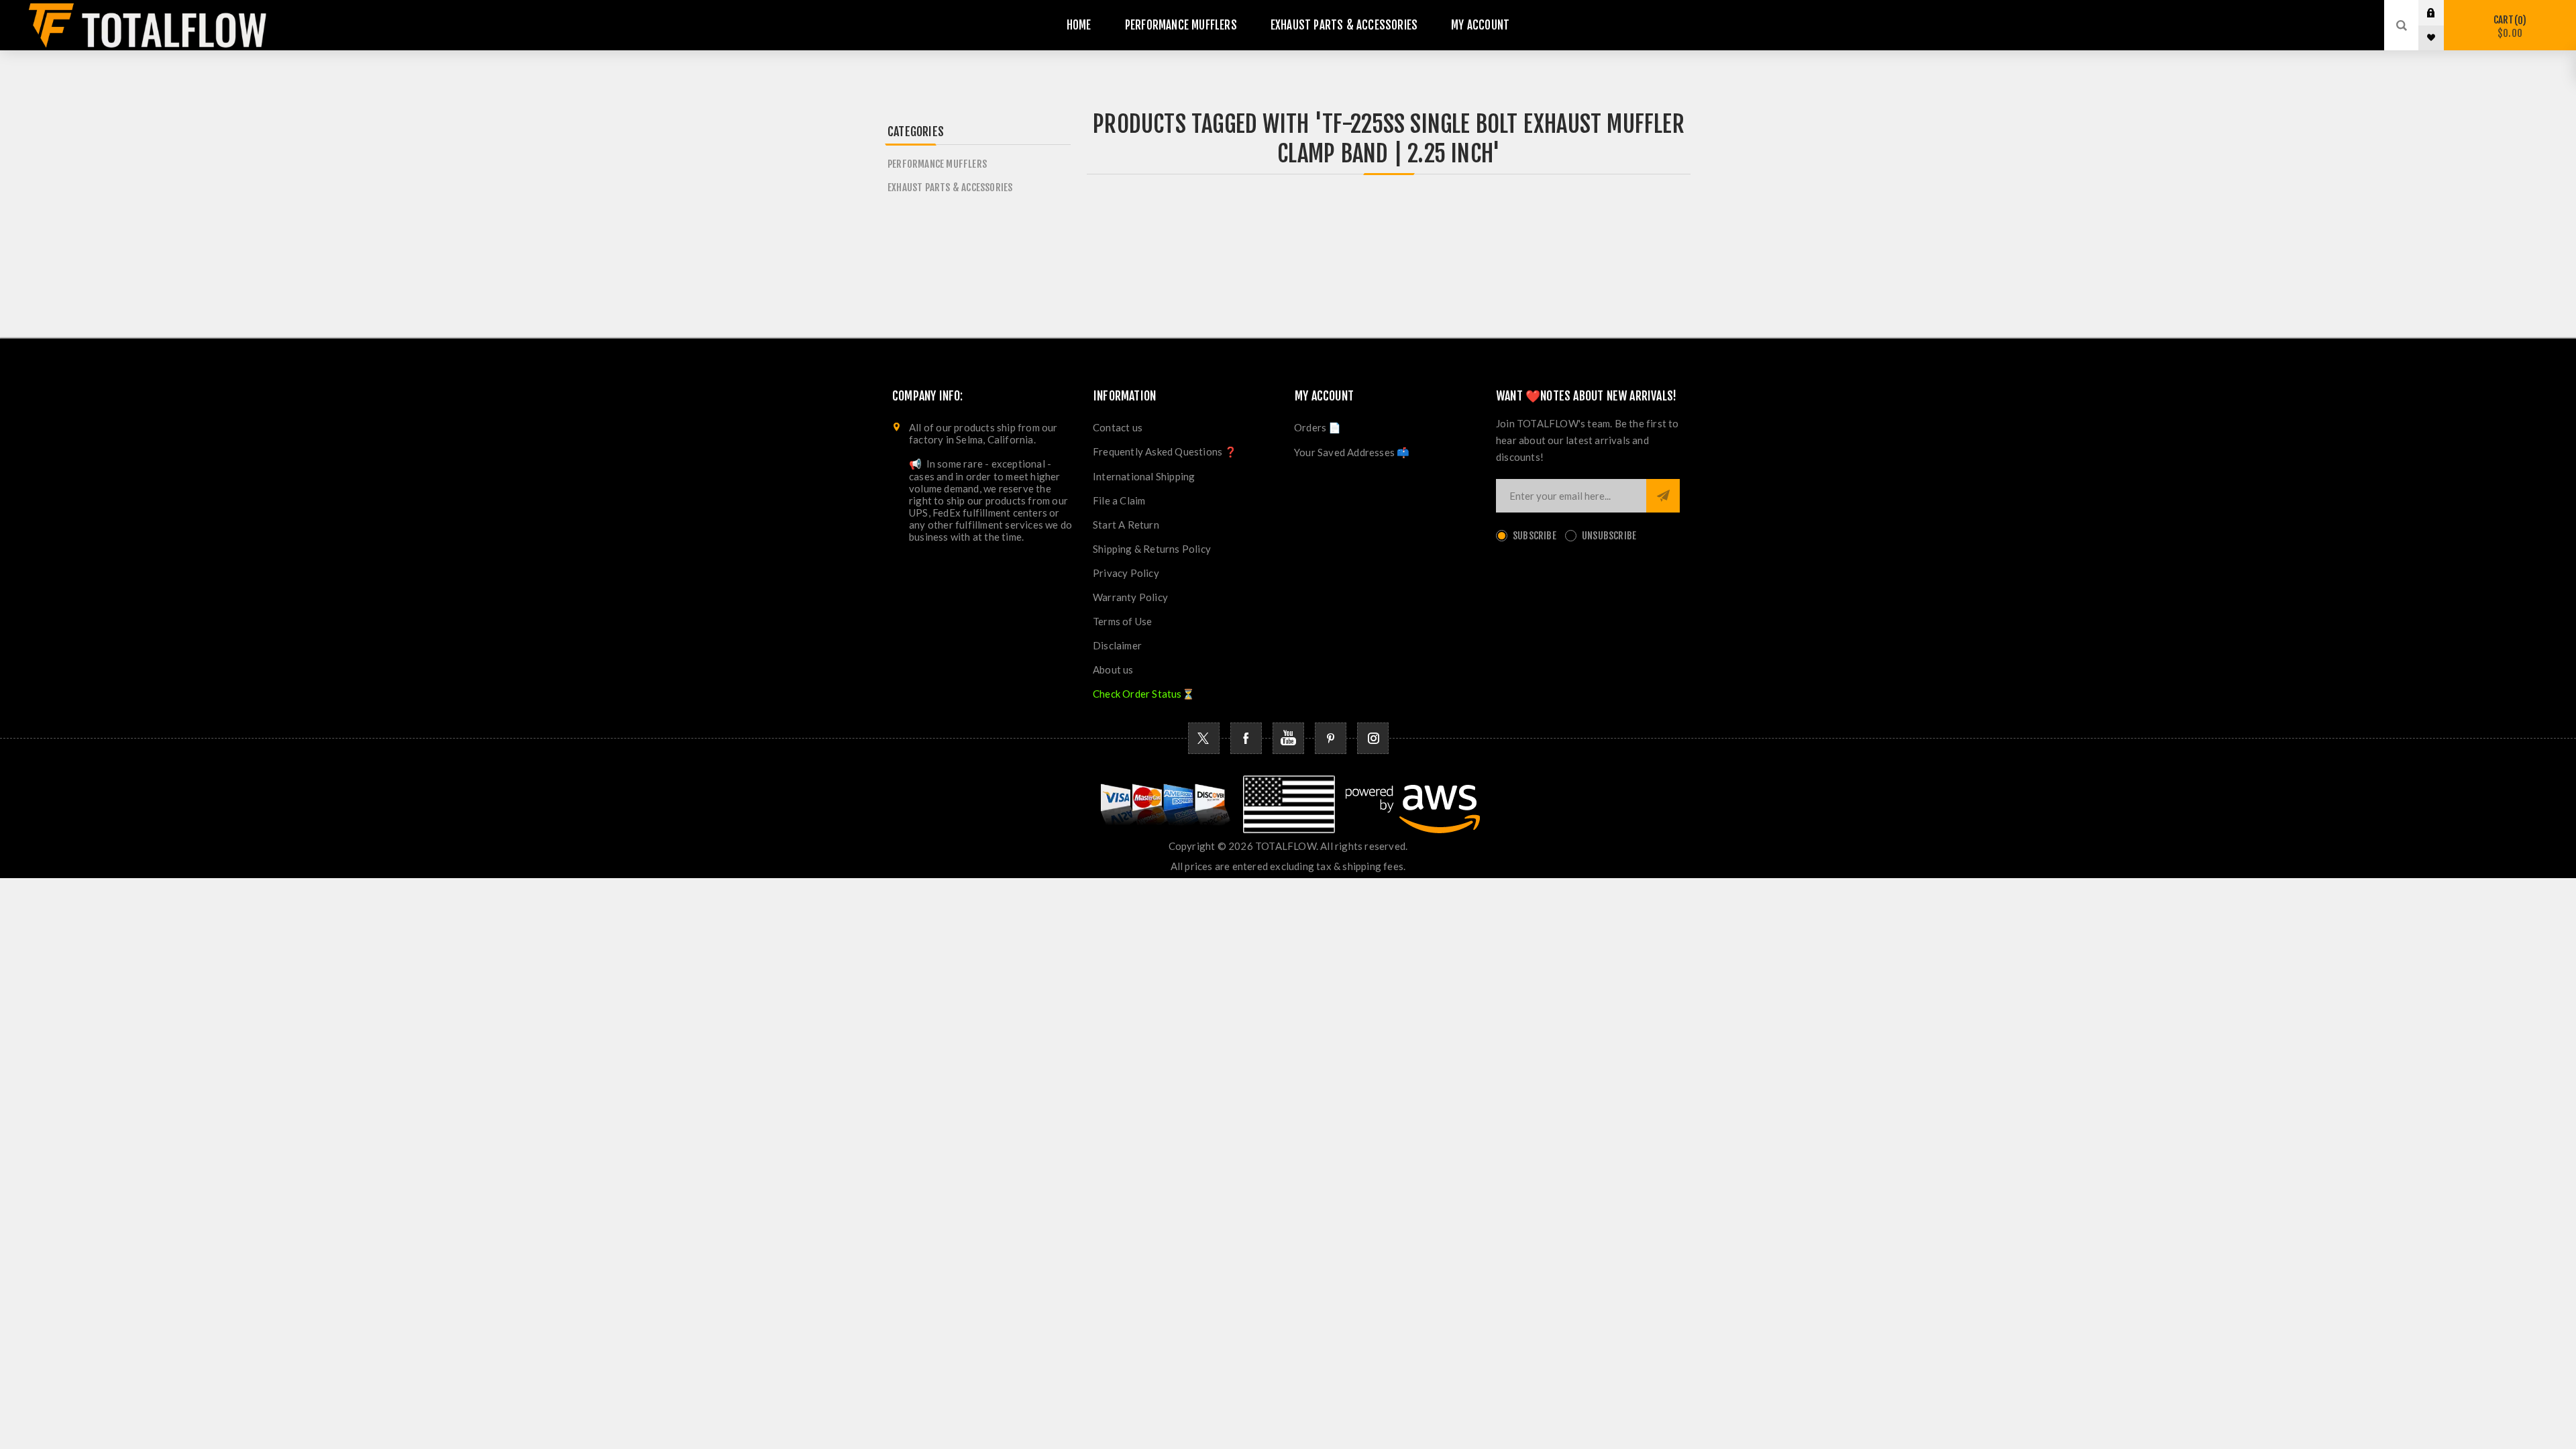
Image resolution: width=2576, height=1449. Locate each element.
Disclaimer (1117, 645)
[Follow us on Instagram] (1373, 738)
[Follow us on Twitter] (1204, 738)
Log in (2441, 13)
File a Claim (1119, 500)
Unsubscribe (1609, 536)
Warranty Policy (1130, 597)
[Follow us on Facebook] (1246, 738)
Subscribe (1535, 536)
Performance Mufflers (937, 164)
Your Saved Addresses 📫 (1352, 452)
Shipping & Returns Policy (1152, 549)
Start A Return (1126, 525)
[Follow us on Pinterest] (1331, 738)
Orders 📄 (1318, 427)
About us (1113, 669)
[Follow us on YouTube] (1288, 738)
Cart (2508, 26)
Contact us (1118, 427)
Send (1663, 496)
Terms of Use (1122, 621)
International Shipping (1144, 476)
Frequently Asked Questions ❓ (1165, 451)
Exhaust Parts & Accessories (950, 187)
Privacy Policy (1126, 573)
